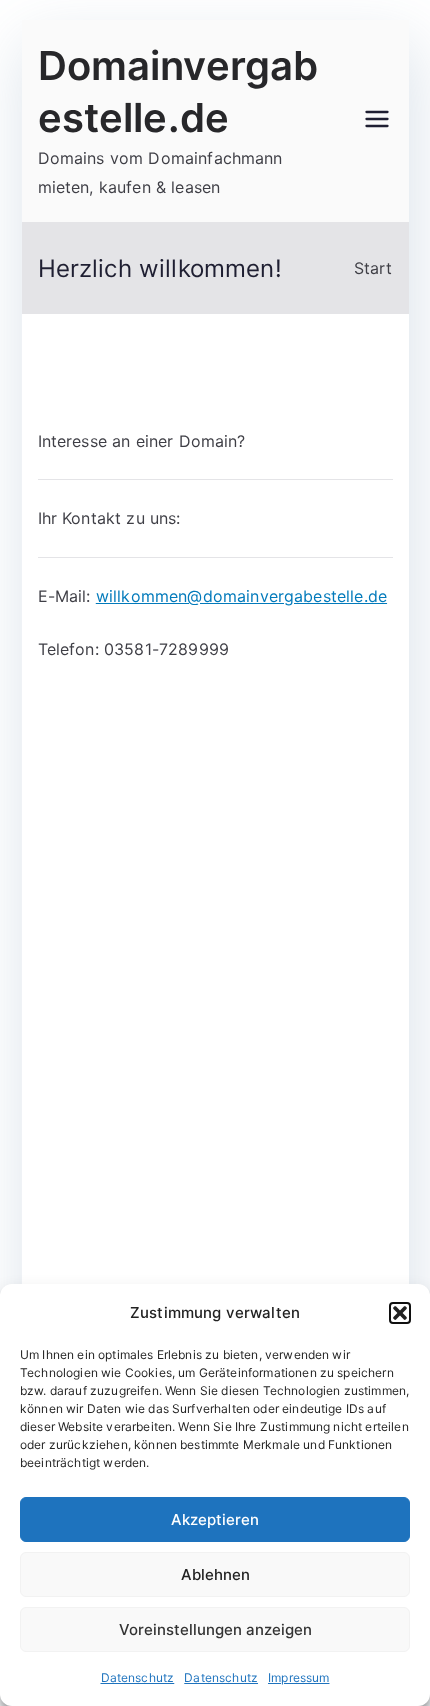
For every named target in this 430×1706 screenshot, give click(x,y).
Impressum (298, 1677)
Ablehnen (215, 1574)
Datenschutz (138, 1677)
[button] (400, 1313)
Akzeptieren (215, 1519)
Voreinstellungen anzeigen (215, 1629)
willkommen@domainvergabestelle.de (241, 596)
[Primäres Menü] (377, 121)
